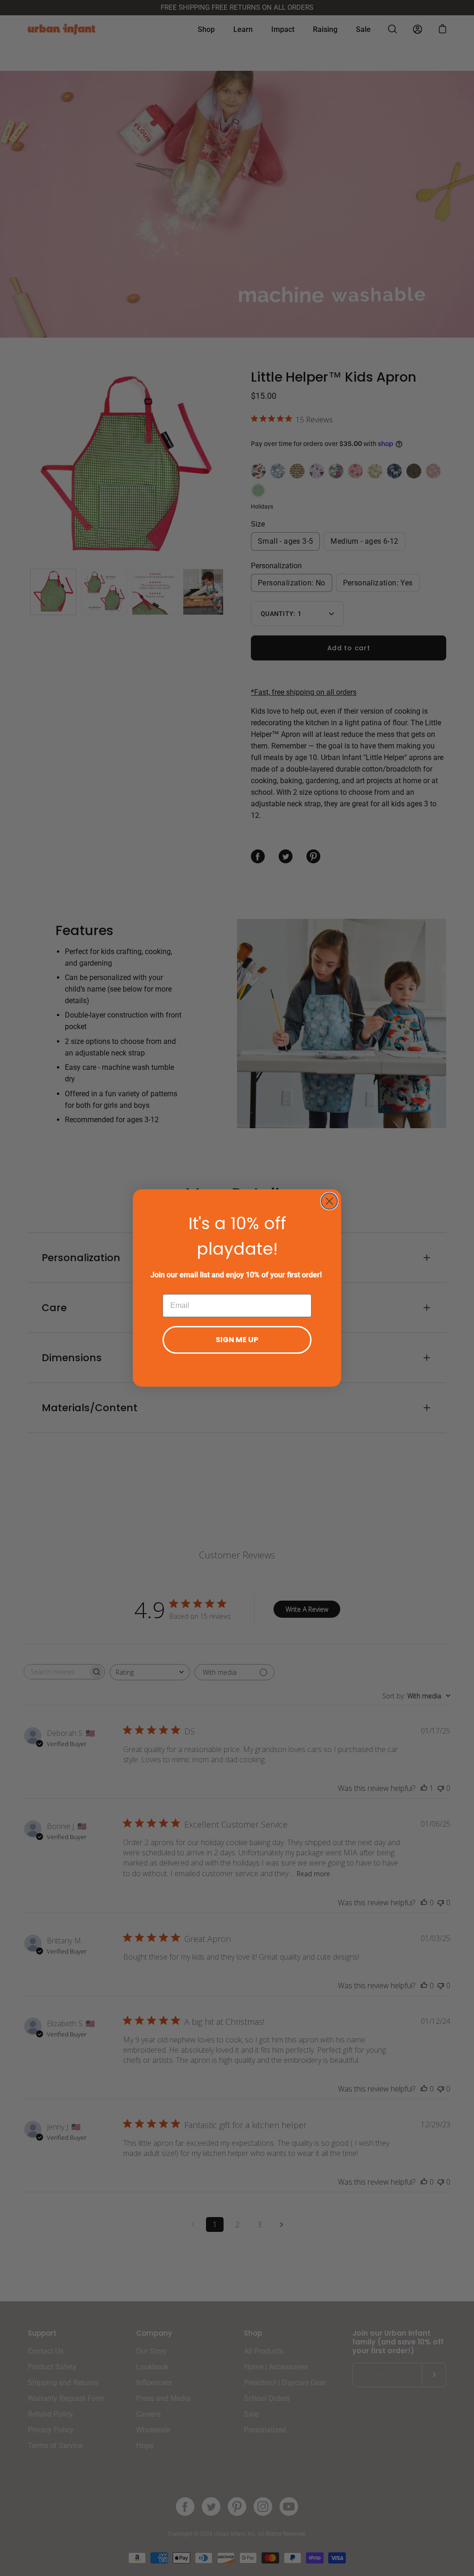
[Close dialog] (329, 1201)
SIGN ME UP (237, 1340)
